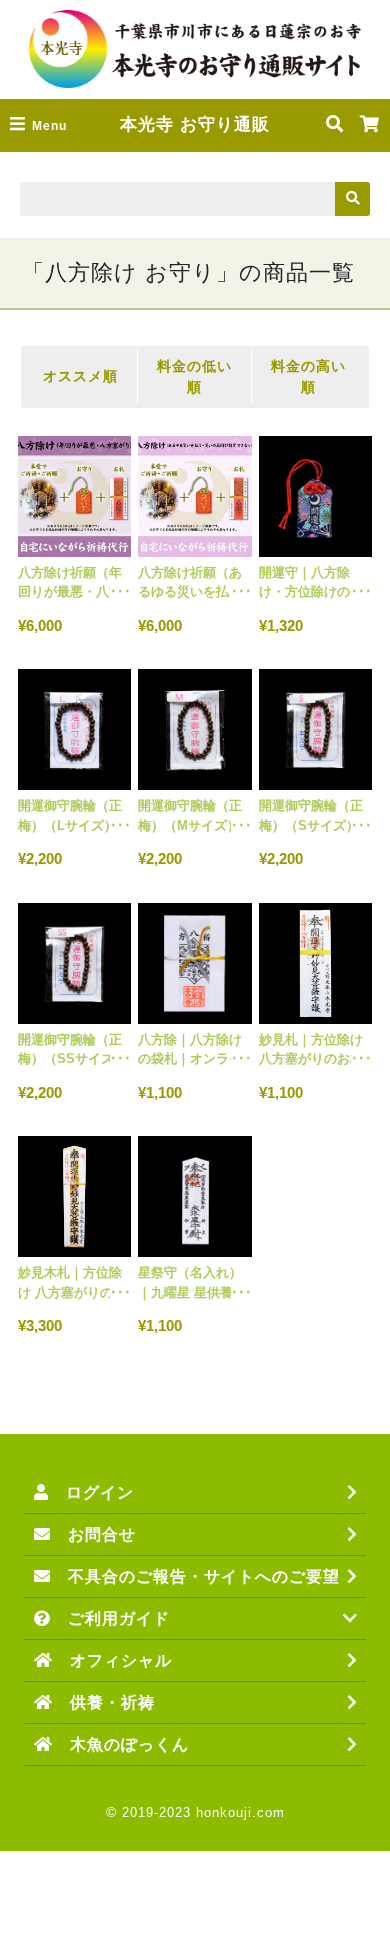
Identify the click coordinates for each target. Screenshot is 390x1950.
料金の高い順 (308, 376)
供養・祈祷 (104, 1702)
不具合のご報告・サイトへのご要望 (195, 1576)
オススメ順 (80, 376)
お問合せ (93, 1534)
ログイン (91, 1492)
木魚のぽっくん (121, 1744)
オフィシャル (112, 1660)
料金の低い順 (194, 376)
